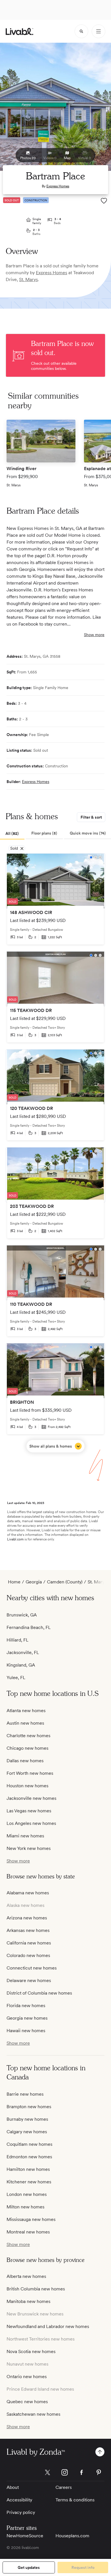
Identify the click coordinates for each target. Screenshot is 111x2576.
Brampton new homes (29, 2107)
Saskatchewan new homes (33, 2414)
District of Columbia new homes (39, 1993)
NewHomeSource (25, 2536)
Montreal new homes (28, 2232)
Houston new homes (27, 1786)
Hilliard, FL (18, 1640)
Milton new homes (25, 2207)
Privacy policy (21, 2512)
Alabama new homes (28, 1893)
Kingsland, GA (21, 1665)
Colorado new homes (28, 1955)
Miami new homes (25, 1836)
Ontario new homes (27, 2377)
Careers (64, 2487)
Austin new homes (25, 1723)
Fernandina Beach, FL (29, 1627)
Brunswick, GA (22, 1615)
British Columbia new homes (36, 2289)
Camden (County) (65, 1582)
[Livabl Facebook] (82, 2472)
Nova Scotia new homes (31, 2351)
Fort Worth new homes (30, 1773)
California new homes (29, 1943)
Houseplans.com (72, 2536)
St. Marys (28, 279)
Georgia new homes (27, 2018)
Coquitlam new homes (29, 2144)
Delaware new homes (29, 1980)
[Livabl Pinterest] (99, 2472)
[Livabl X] (48, 2472)
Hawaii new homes (26, 2031)
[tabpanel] (55, 1153)
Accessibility (19, 2500)
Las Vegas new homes (29, 1811)
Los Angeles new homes (31, 1823)
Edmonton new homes (29, 2157)
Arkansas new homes (28, 1930)
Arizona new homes (27, 1918)
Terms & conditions (75, 2500)
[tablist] (55, 834)
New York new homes (29, 1848)
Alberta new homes (26, 2276)
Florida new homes (26, 2006)
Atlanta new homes (26, 1711)
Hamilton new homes (28, 2169)
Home (14, 1582)
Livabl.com (15, 1539)
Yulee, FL (16, 1678)
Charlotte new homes (28, 1736)
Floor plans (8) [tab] (44, 833)
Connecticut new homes (32, 1968)
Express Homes (58, 186)
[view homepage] (19, 31)
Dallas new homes (25, 1761)
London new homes (27, 2194)
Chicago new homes (27, 1748)
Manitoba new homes (28, 2301)
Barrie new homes (25, 2094)
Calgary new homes (27, 2132)
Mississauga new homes (31, 2219)
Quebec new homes (27, 2402)
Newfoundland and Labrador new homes (48, 2326)
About (13, 2487)
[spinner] (81, 31)
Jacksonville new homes (31, 1798)
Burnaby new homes (27, 2119)
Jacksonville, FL (23, 1652)
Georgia (34, 1582)
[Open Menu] (98, 31)
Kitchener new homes (29, 2182)
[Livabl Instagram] (65, 2472)
